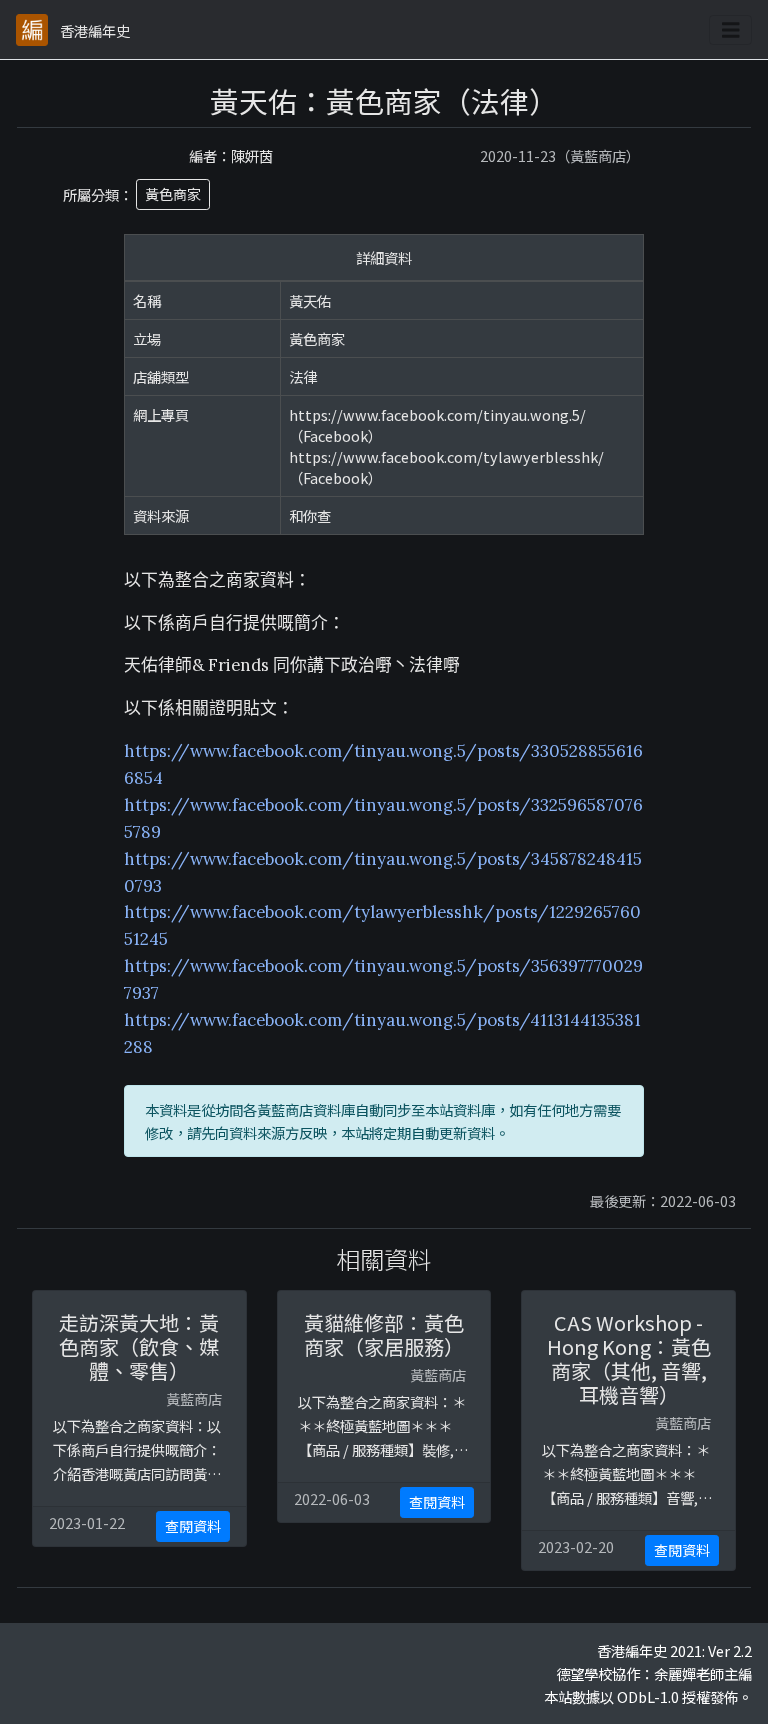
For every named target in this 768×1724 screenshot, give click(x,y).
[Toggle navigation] (731, 30)
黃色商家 (173, 194)
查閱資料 (193, 1526)
